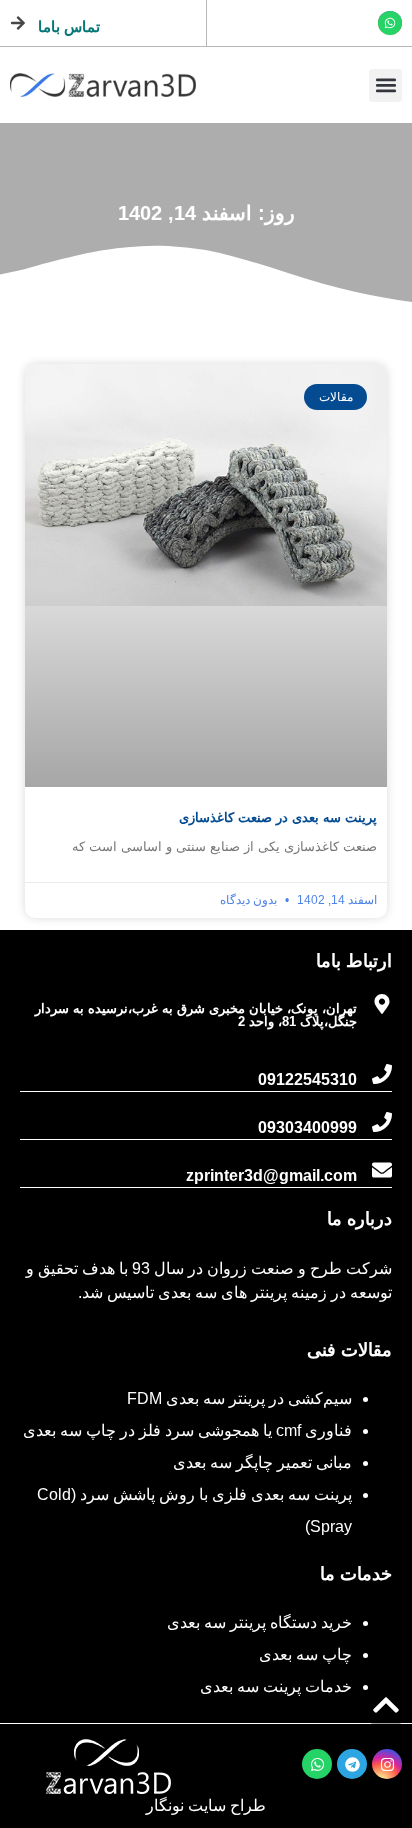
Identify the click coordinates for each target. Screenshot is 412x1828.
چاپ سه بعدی (305, 1654)
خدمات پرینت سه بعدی (276, 1686)
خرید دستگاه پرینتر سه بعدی (259, 1622)
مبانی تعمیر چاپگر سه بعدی (262, 1462)
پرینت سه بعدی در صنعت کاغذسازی (278, 817)
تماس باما (69, 26)
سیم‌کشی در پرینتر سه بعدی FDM (239, 1398)
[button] (385, 85)
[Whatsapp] (390, 23)
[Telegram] (352, 1764)
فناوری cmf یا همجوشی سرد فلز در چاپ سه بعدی (187, 1430)
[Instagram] (387, 1764)
